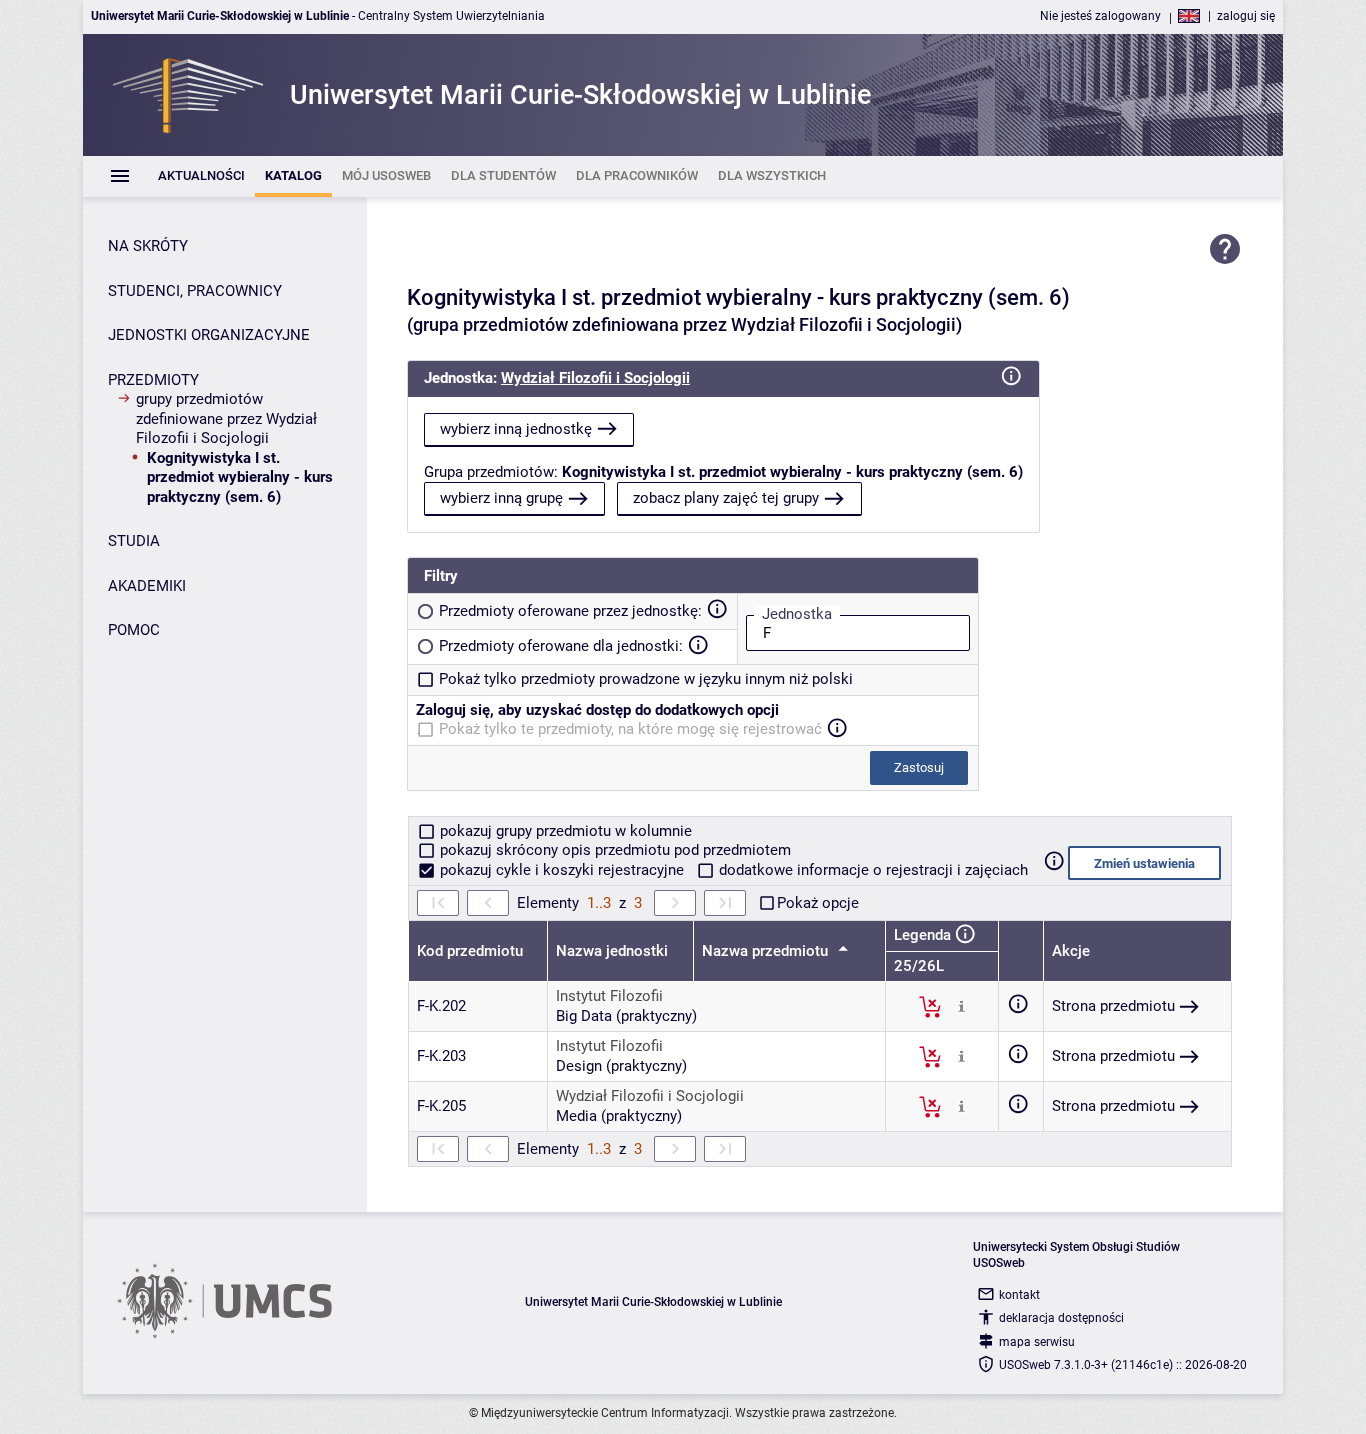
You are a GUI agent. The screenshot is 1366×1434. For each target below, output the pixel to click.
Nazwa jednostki (612, 951)
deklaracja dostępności (1061, 1318)
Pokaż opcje (818, 903)
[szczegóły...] (961, 1006)
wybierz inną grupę (501, 498)
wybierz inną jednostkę (516, 429)
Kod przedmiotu (470, 951)
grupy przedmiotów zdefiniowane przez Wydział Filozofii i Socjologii (226, 418)
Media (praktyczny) (619, 1116)
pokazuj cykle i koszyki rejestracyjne (562, 870)
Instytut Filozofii (609, 996)
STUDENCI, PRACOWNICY (195, 291)
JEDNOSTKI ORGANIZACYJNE (209, 335)
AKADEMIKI (147, 586)
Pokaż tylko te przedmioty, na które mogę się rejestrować (630, 729)
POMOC (134, 630)
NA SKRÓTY (148, 246)
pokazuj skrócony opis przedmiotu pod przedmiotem (613, 850)
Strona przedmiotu (1113, 1006)
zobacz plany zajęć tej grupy (726, 498)
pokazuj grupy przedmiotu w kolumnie (564, 831)
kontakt (1019, 1295)
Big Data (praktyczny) (626, 1016)
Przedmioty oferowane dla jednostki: (561, 646)
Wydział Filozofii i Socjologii (595, 378)
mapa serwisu (1037, 1342)
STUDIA (134, 541)
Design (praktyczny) (621, 1066)
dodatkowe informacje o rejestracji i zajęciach (871, 870)
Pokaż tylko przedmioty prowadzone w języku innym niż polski (646, 679)
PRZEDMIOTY (153, 380)
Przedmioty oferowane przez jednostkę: (570, 611)
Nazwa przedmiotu (767, 951)
